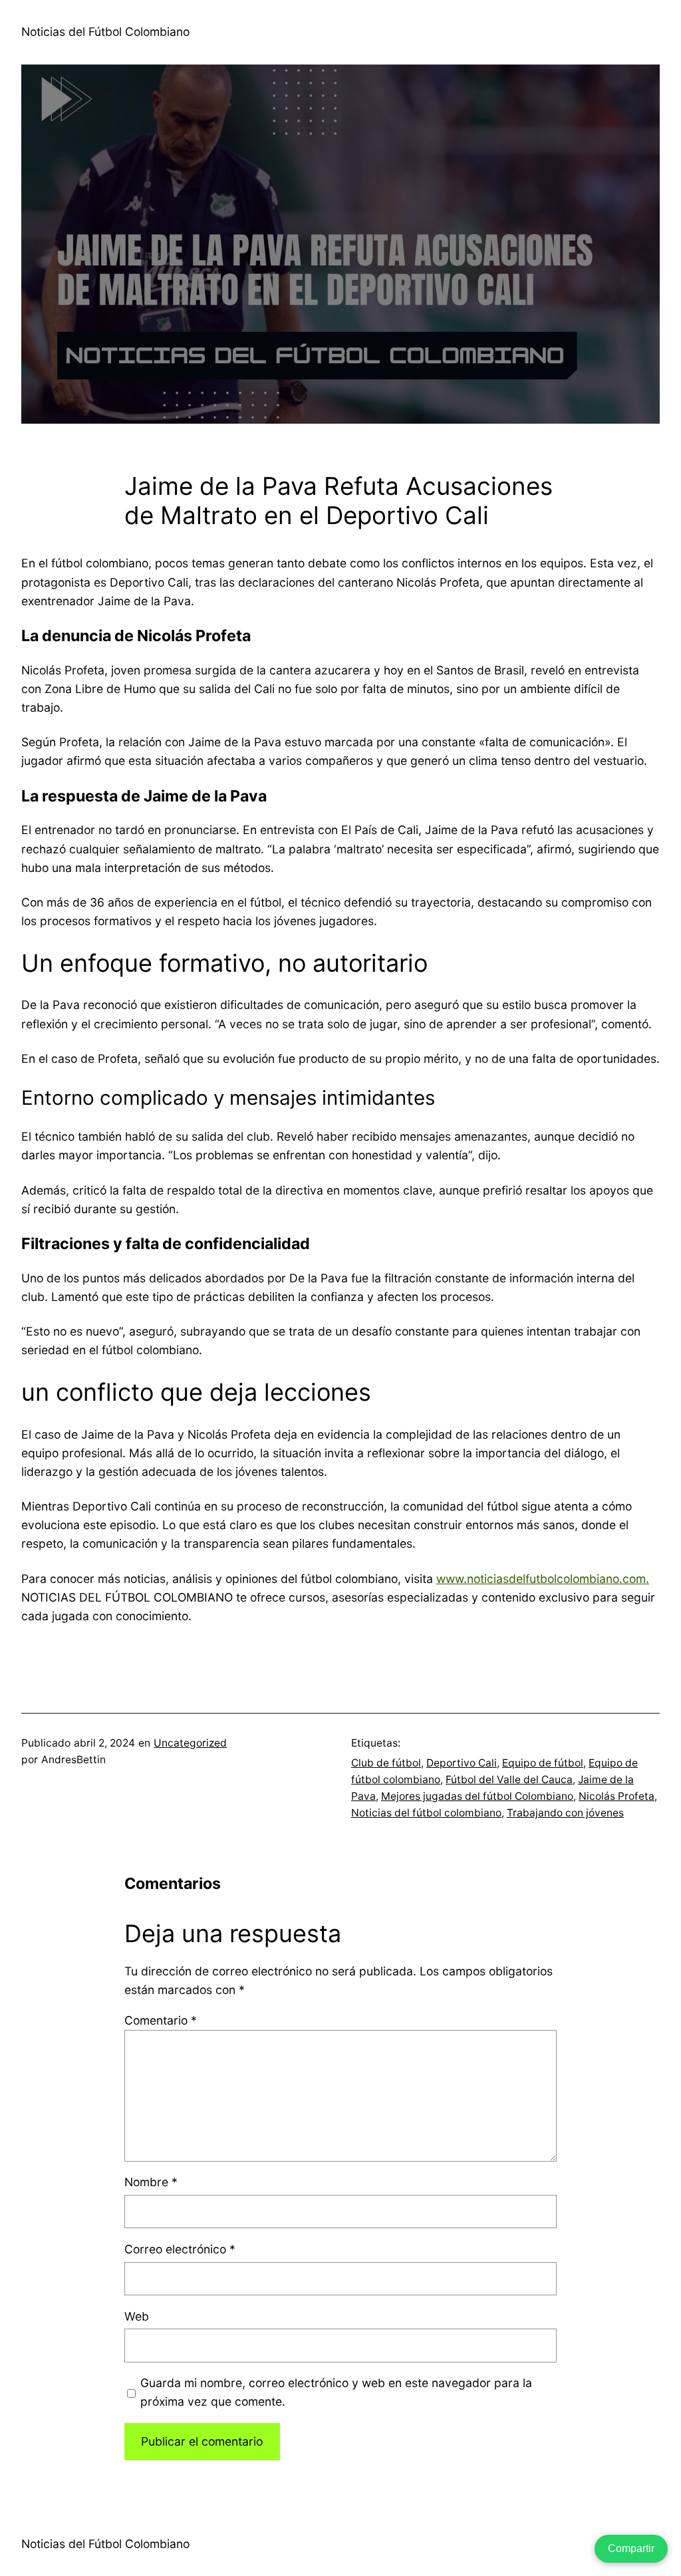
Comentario (161, 2020)
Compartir (631, 2548)
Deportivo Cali (462, 1763)
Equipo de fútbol (543, 1763)
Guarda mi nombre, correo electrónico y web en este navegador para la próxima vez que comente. (336, 2392)
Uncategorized (190, 1743)
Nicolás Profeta (616, 1796)
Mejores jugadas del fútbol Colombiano (477, 1796)
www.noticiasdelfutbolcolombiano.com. (543, 1579)
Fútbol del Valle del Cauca (509, 1780)
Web (137, 2316)
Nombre (151, 2182)
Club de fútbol (386, 1763)
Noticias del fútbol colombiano (426, 1813)
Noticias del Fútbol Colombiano (105, 32)
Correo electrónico (180, 2249)
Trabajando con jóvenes (565, 1813)
